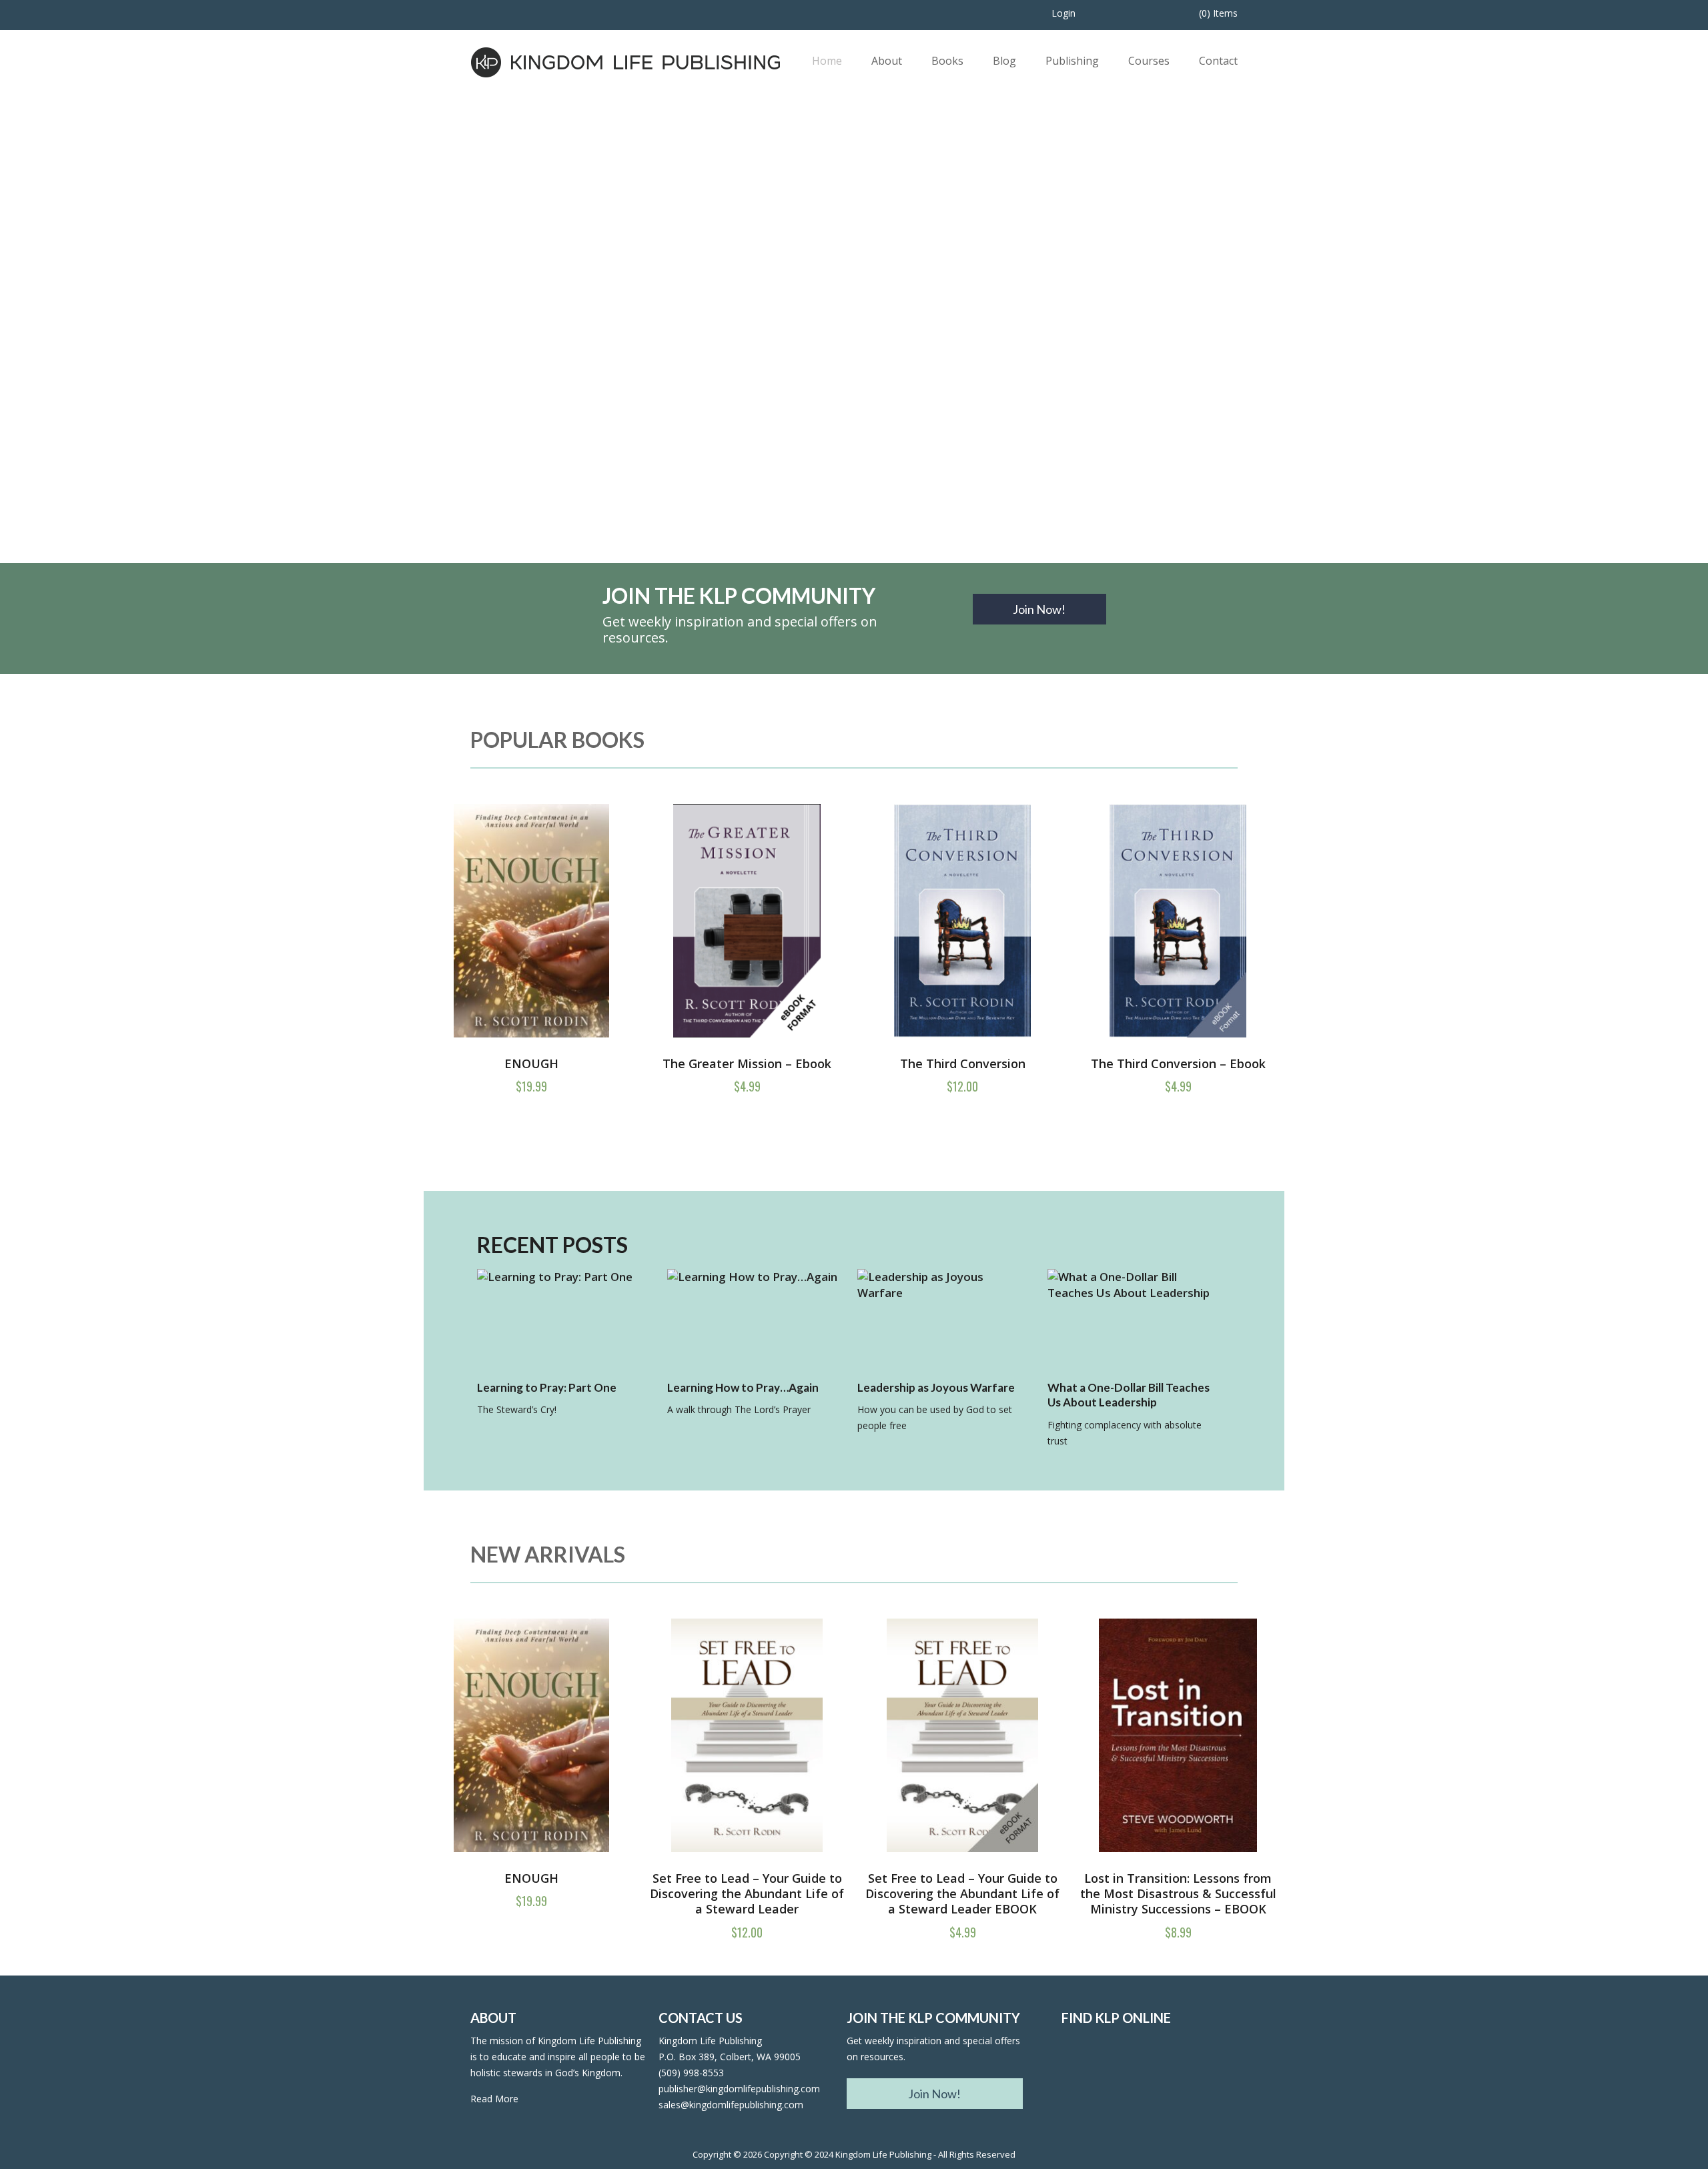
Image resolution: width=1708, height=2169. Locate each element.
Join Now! (1039, 609)
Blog (1004, 61)
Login (1063, 13)
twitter (1113, 2068)
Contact (1218, 61)
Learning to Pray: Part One (547, 1387)
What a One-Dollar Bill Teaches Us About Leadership (1129, 1395)
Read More (494, 2099)
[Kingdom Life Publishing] (626, 61)
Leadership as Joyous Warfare (936, 1387)
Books (947, 61)
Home (827, 61)
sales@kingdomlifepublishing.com (731, 2105)
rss (1149, 2068)
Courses (1149, 61)
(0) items (1218, 13)
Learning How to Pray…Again (743, 1387)
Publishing (1072, 61)
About (887, 61)
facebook (1077, 2068)
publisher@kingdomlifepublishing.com (739, 2089)
